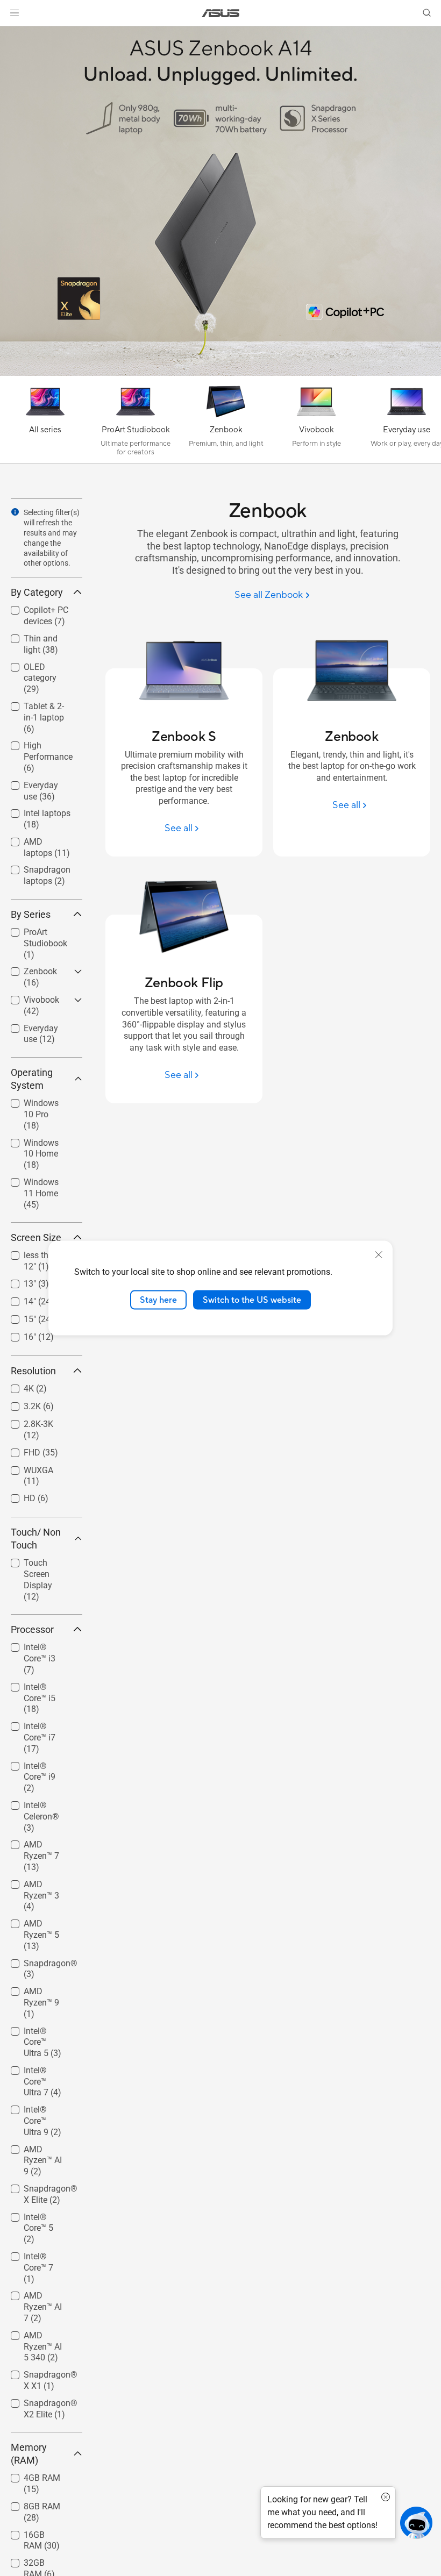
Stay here (158, 1300)
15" (17, 1316)
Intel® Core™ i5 (39, 1684)
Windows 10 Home (34, 1144)
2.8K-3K (26, 1421)
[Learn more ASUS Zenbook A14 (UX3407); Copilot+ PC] (220, 373)
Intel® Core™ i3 (39, 1644)
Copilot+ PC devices (33, 612)
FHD (19, 1450)
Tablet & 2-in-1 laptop (38, 708)
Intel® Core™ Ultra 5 (35, 2033)
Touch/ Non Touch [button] (36, 1539)
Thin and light (37, 636)
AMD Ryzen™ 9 (39, 1989)
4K (16, 1386)
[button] (15, 13)
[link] (221, 13)
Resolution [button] (33, 1371)
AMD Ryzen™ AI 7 (40, 2297)
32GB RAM (31, 2560)
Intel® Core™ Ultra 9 (35, 2111)
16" (17, 1334)
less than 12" (35, 1253)
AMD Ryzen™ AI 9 (40, 2151)
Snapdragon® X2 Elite (38, 2405)
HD (17, 1496)
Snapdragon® (38, 1961)
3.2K (19, 1404)
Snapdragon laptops (34, 871)
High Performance (35, 747)
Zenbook (27, 969)
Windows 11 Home (34, 1184)
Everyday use (36, 783)
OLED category (39, 664)
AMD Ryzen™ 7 (39, 1842)
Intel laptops (34, 811)
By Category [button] (37, 592)
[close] (379, 1254)
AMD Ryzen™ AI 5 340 (40, 2337)
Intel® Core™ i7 (39, 1724)
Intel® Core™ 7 (38, 2254)
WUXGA (26, 1468)
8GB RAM (29, 2504)
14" (17, 1299)
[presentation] (15, 512)
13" (17, 1281)
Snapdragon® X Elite (41, 2190)
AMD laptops (35, 839)
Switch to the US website (252, 1300)
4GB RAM (29, 2475)
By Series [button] (31, 914)
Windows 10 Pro (42, 1100)
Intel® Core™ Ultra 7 (35, 2072)
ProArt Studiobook (33, 934)
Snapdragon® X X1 (41, 2376)
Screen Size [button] (36, 1237)
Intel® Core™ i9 (39, 1763)
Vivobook (29, 997)
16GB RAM (31, 2532)
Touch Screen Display (37, 1564)
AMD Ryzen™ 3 (39, 1882)
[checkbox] (47, 679)
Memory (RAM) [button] (29, 2454)
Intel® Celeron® (41, 1803)
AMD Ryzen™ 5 (39, 1921)
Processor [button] (32, 1629)
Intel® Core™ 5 (38, 2214)
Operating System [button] (32, 1079)
